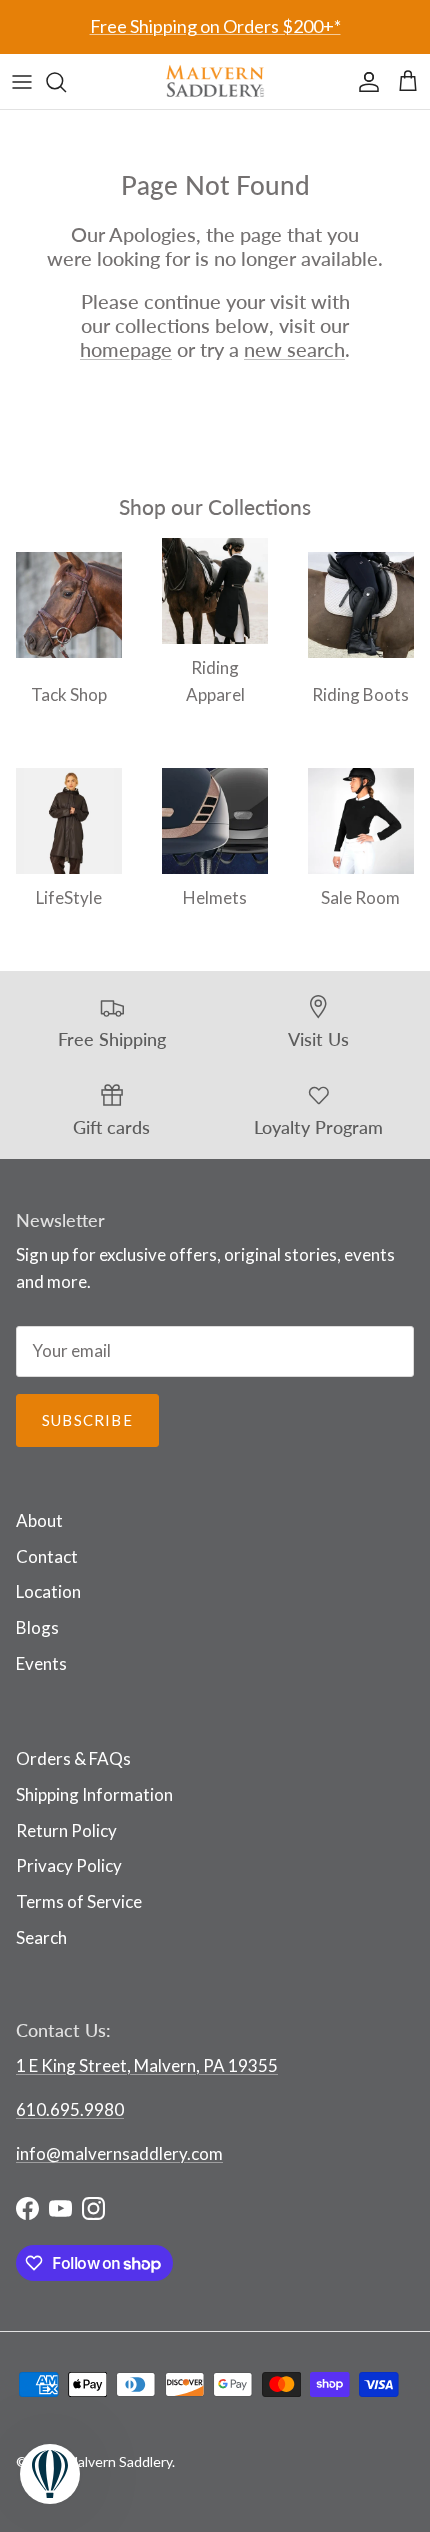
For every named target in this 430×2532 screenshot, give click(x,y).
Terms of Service (79, 1901)
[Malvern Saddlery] (215, 81)
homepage (126, 349)
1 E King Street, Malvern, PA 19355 (147, 2065)
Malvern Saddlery (119, 2461)
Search (41, 1937)
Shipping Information (94, 1794)
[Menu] (22, 82)
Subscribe (87, 1420)
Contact (47, 1556)
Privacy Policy (69, 1865)
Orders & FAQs (73, 1758)
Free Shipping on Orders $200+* (215, 26)
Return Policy (66, 1830)
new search (294, 349)
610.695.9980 (70, 2109)
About (39, 1520)
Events (41, 1663)
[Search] (66, 82)
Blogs (37, 1627)
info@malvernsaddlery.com (119, 2153)
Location (48, 1591)
